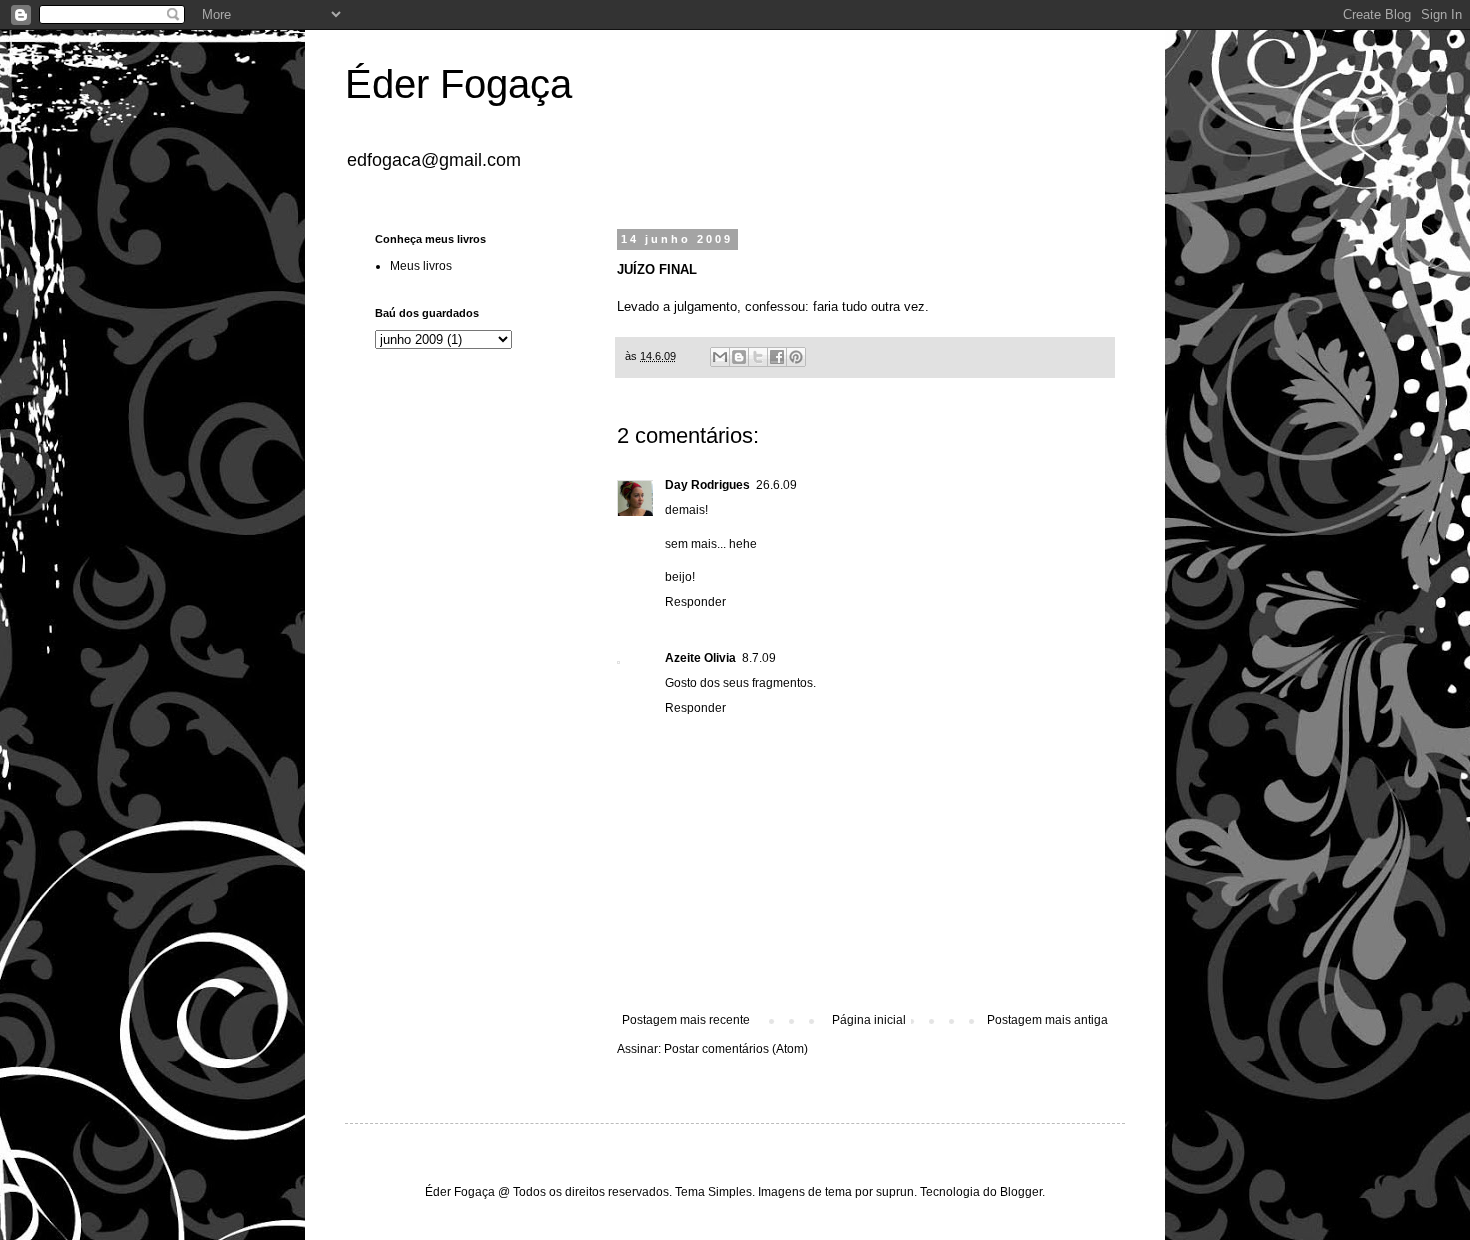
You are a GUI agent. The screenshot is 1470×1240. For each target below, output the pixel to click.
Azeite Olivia (700, 658)
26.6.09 (776, 485)
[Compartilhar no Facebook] (777, 357)
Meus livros (421, 266)
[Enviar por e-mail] (720, 357)
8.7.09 (759, 658)
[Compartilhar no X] (758, 357)
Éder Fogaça (458, 84)
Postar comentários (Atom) (736, 1049)
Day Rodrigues (707, 485)
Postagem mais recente (686, 1020)
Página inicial (869, 1020)
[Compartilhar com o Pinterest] (796, 357)
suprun (895, 1192)
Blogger (1021, 1192)
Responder (695, 602)
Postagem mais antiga (1047, 1020)
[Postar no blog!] (739, 357)
